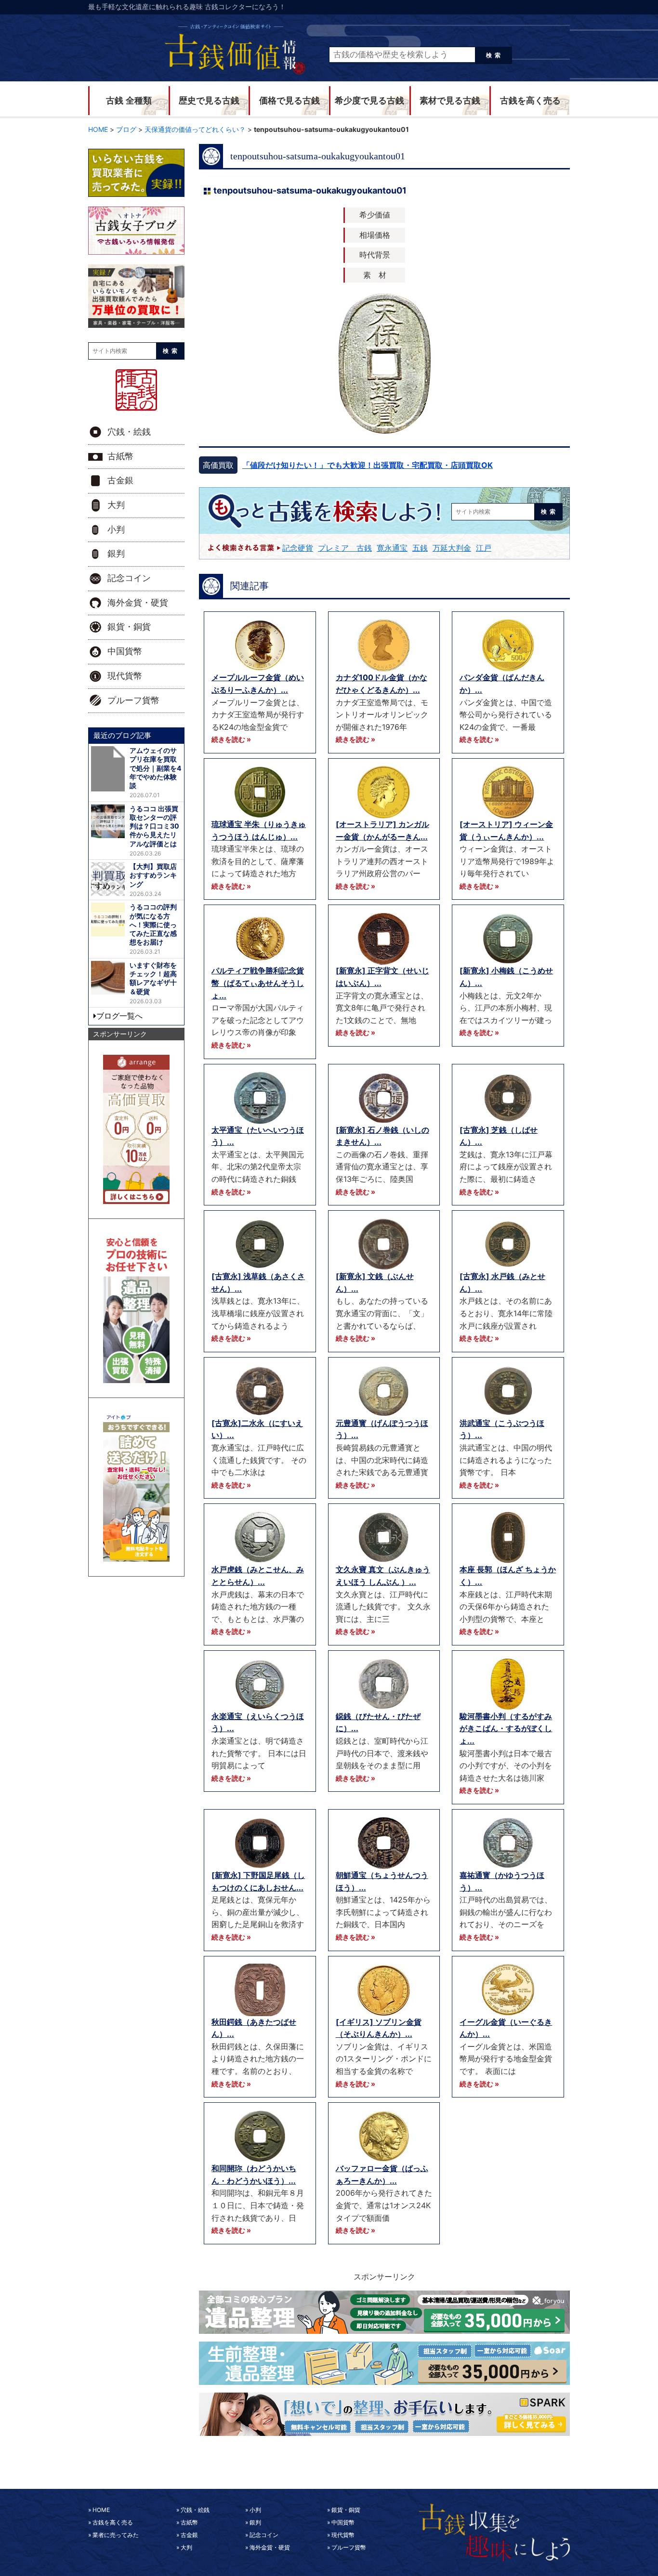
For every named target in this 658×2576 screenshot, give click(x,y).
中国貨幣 (125, 651)
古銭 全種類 (129, 101)
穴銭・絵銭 (129, 432)
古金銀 (120, 480)
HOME (101, 2510)
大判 (116, 505)
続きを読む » (231, 739)
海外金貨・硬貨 (138, 603)
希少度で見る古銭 (369, 101)
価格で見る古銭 (290, 101)
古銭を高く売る (530, 101)
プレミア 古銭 (345, 548)
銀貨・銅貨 (129, 627)
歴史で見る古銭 (209, 101)
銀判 (116, 554)
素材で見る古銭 (450, 101)
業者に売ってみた (116, 2535)
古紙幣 (120, 456)
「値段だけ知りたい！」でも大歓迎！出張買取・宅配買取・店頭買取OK (368, 465)
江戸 (484, 548)
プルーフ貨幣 (133, 700)
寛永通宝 (392, 548)
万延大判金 (452, 548)
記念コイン (129, 578)
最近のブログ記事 (122, 735)
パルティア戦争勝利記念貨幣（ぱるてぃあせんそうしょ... (258, 983)
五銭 (420, 548)
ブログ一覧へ (119, 1016)
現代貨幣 (125, 676)
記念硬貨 (298, 548)
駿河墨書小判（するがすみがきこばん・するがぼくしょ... (506, 1728)
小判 (116, 530)
